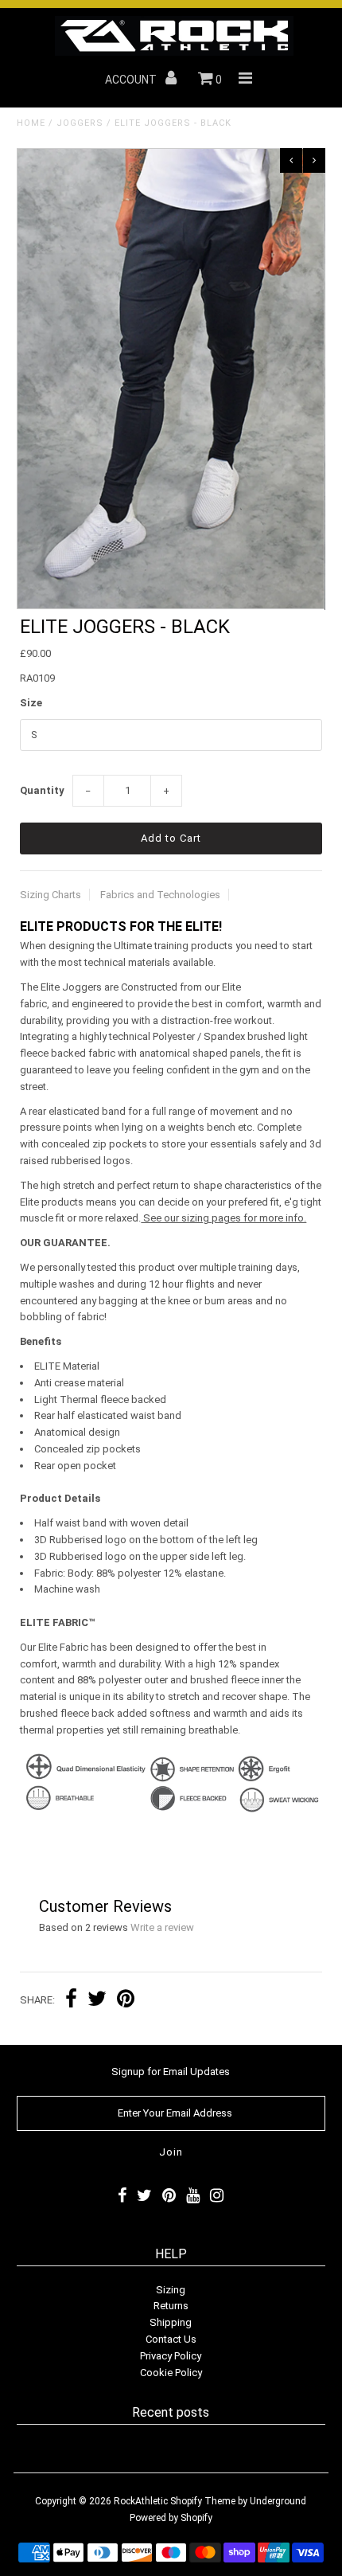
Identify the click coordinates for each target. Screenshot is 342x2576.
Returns (171, 2306)
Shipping (171, 2322)
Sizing (171, 2290)
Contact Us (171, 2339)
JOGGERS (80, 123)
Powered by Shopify (171, 2518)
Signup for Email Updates (171, 2072)
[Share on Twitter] (97, 2001)
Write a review (162, 1927)
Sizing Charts (51, 895)
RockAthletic (141, 2501)
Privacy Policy (171, 2356)
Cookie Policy (171, 2373)
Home (31, 123)
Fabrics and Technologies (160, 895)
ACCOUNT (132, 80)
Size (31, 703)
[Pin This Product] (126, 2001)
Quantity (42, 790)
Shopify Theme (203, 2501)
